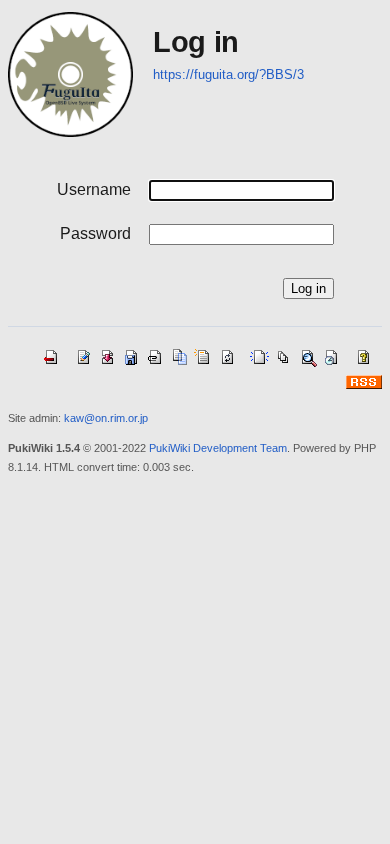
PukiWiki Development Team (218, 448)
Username (94, 189)
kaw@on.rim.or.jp (106, 418)
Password (95, 233)
